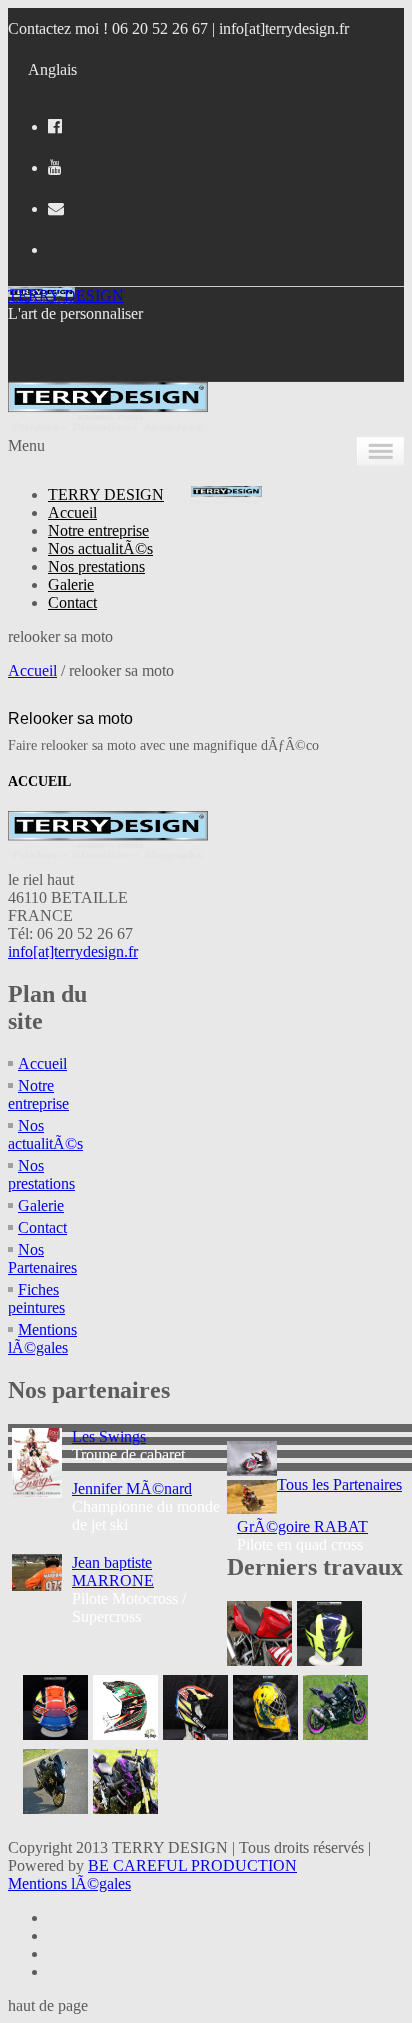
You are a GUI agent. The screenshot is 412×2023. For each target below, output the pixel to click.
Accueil (72, 512)
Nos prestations (96, 566)
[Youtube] (55, 167)
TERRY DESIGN (66, 295)
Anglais (52, 69)
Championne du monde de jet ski (146, 1506)
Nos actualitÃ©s (100, 548)
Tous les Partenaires (339, 1484)
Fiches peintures (36, 1298)
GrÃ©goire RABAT (302, 1526)
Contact (72, 602)
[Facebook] (55, 126)
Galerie (71, 584)
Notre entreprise (98, 530)
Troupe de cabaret (128, 1445)
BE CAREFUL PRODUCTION (192, 1865)
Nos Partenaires (42, 1258)
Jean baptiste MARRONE (113, 1571)
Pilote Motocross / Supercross (129, 1589)
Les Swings (109, 1436)
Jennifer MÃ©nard (132, 1488)
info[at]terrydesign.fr (284, 28)
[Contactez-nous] (56, 208)
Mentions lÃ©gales (42, 1338)
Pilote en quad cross (302, 1535)
